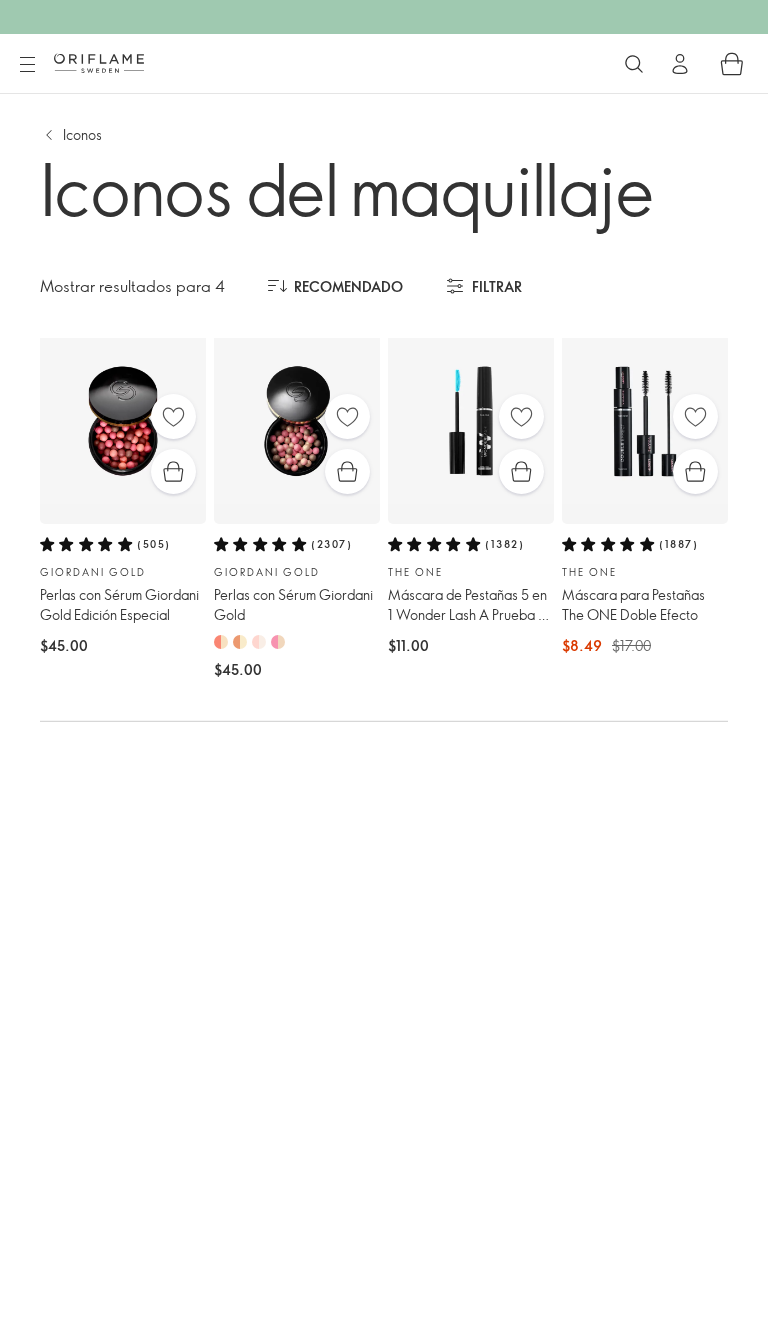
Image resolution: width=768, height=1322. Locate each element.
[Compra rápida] (173, 471)
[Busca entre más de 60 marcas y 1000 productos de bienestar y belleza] (634, 64)
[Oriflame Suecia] (99, 63)
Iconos (82, 134)
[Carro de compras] (732, 64)
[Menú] (27, 65)
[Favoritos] (173, 416)
